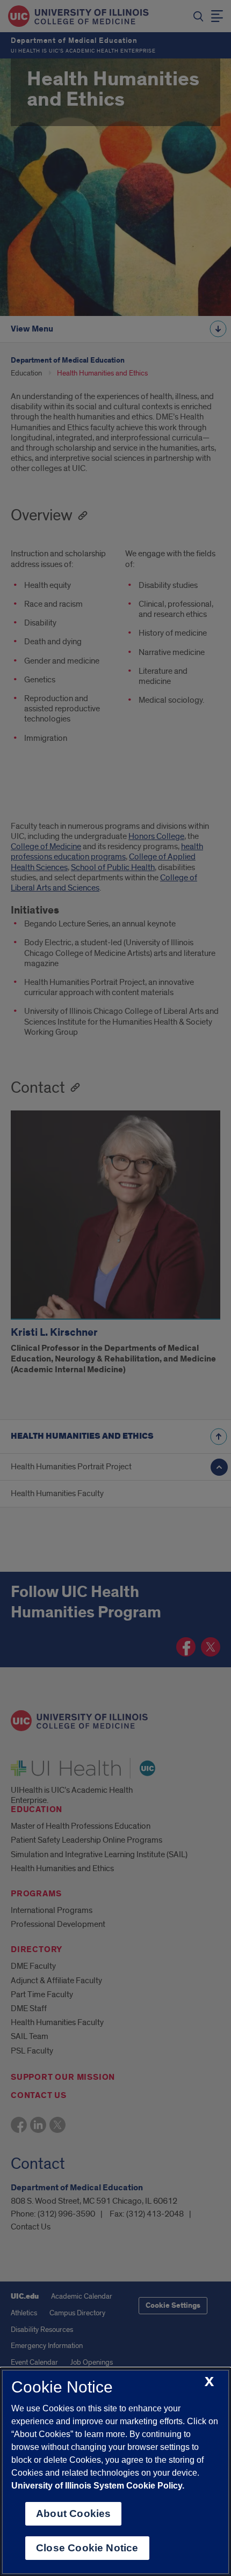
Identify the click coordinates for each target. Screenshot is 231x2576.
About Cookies (73, 2514)
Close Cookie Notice (87, 2548)
